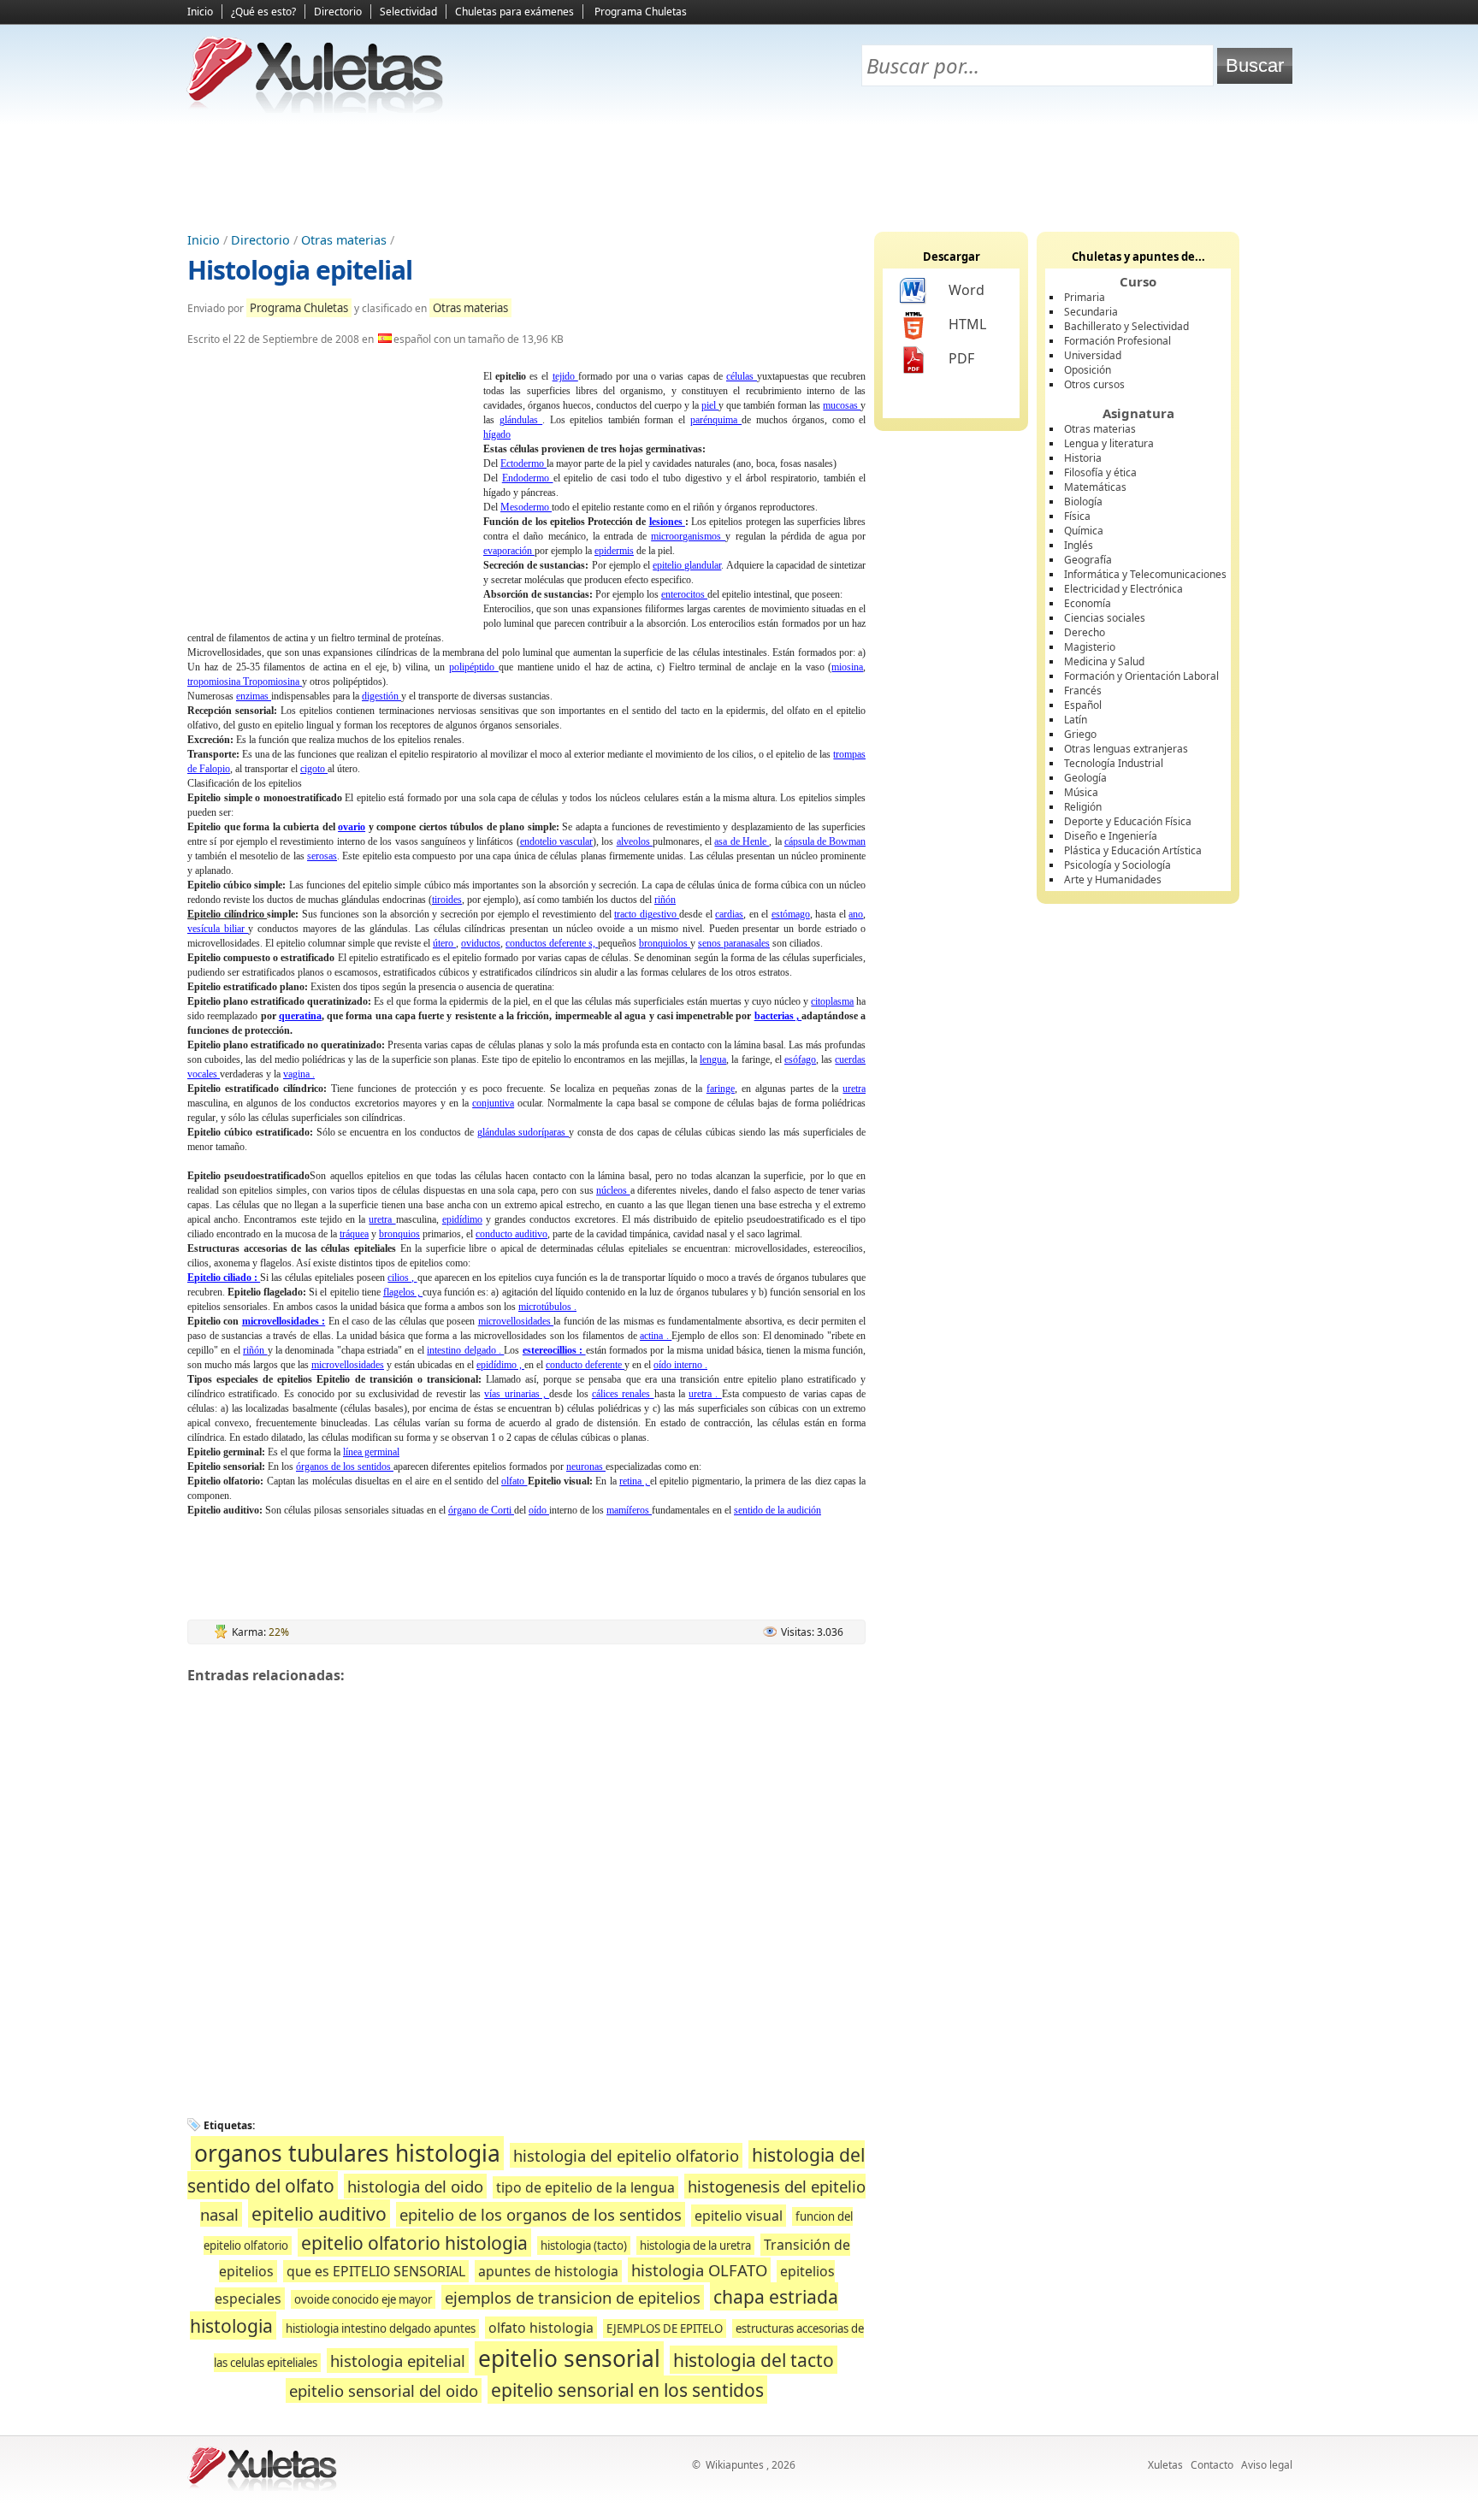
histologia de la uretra (695, 2246)
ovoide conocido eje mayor (363, 2299)
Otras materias (344, 240)
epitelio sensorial (569, 2358)
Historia (1083, 458)
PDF (961, 358)
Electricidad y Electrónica (1123, 589)
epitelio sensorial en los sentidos (627, 2390)
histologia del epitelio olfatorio (626, 2155)
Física (1077, 516)
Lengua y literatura (1109, 443)
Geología (1085, 778)
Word (967, 290)
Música (1081, 792)
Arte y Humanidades (1113, 879)
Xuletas (1165, 2465)
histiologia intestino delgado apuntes (381, 2328)
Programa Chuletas (641, 12)
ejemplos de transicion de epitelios (573, 2297)
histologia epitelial (398, 2361)
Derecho (1085, 632)
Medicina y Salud (1104, 661)
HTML (967, 324)
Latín (1076, 720)
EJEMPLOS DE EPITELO (665, 2328)
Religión (1083, 807)
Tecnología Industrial (1114, 763)
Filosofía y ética (1100, 472)
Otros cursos (1094, 384)
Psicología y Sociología (1117, 865)
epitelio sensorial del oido (384, 2390)
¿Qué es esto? (263, 12)
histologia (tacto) (584, 2246)
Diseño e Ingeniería (1111, 836)
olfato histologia (541, 2328)
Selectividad (408, 12)
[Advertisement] (739, 172)
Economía (1088, 603)
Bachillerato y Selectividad (1126, 326)
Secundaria (1091, 312)
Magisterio (1090, 647)
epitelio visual (739, 2216)
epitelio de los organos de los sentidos (541, 2214)
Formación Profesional (1117, 341)
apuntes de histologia (548, 2271)
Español (1083, 705)
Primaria (1085, 297)
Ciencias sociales (1105, 618)
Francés (1083, 690)
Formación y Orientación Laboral (1141, 676)
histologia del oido (415, 2186)
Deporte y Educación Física (1128, 821)
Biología (1083, 502)
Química (1084, 531)
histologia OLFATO (699, 2270)
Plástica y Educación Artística (1133, 850)
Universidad (1093, 355)
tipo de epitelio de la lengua (585, 2187)
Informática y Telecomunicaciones (1145, 574)
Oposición (1088, 370)
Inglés (1079, 545)
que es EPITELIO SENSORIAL (376, 2271)
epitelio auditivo (319, 2213)
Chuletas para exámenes (514, 12)
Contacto (1212, 2465)
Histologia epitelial (300, 270)
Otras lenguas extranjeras (1126, 749)
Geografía (1088, 560)
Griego (1080, 734)
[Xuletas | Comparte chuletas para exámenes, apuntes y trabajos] (316, 109)
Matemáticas (1095, 487)
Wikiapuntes (735, 2465)
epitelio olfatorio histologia (414, 2243)
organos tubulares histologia (347, 2153)
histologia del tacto (754, 2360)
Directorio (338, 12)
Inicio (200, 12)
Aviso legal (1267, 2465)
